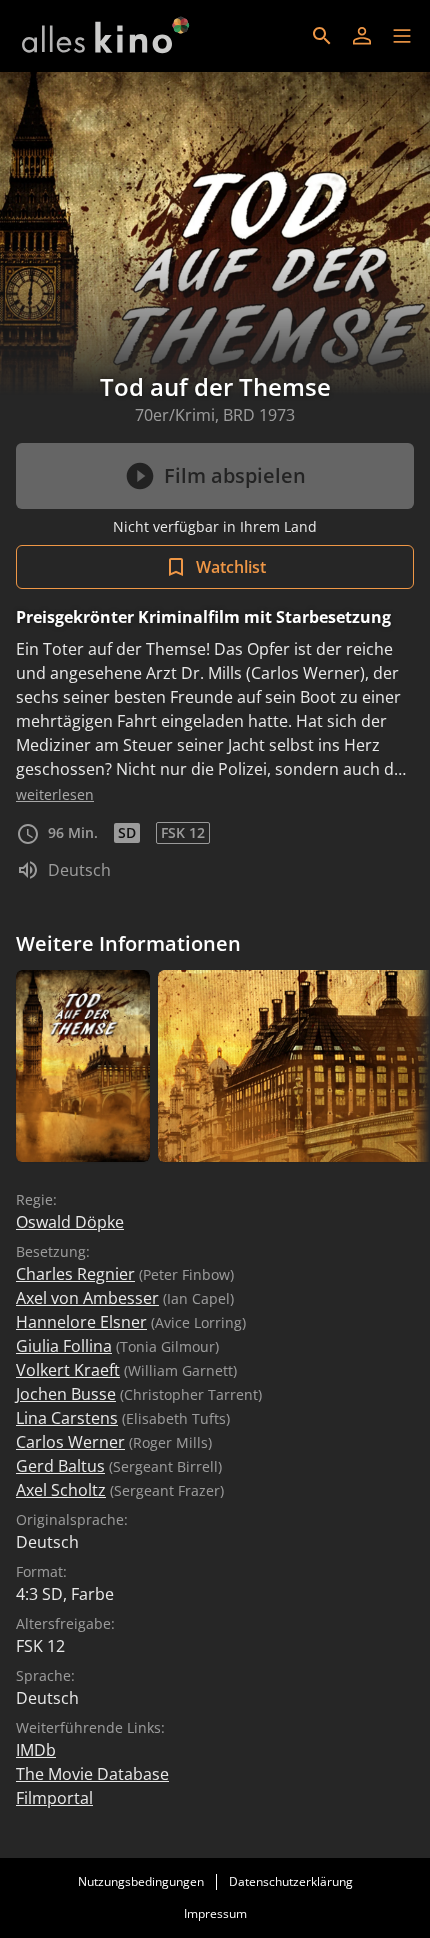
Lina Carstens (67, 1418)
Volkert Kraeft (68, 1370)
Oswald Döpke (70, 1222)
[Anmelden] (362, 36)
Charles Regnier (75, 1274)
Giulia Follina (64, 1346)
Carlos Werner (70, 1442)
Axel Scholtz (61, 1490)
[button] (402, 36)
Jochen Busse (66, 1394)
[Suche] (322, 36)
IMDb (36, 1750)
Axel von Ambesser (87, 1298)
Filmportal (54, 1798)
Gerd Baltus (60, 1466)
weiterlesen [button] (55, 794)
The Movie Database (92, 1774)
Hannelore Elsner (81, 1322)
